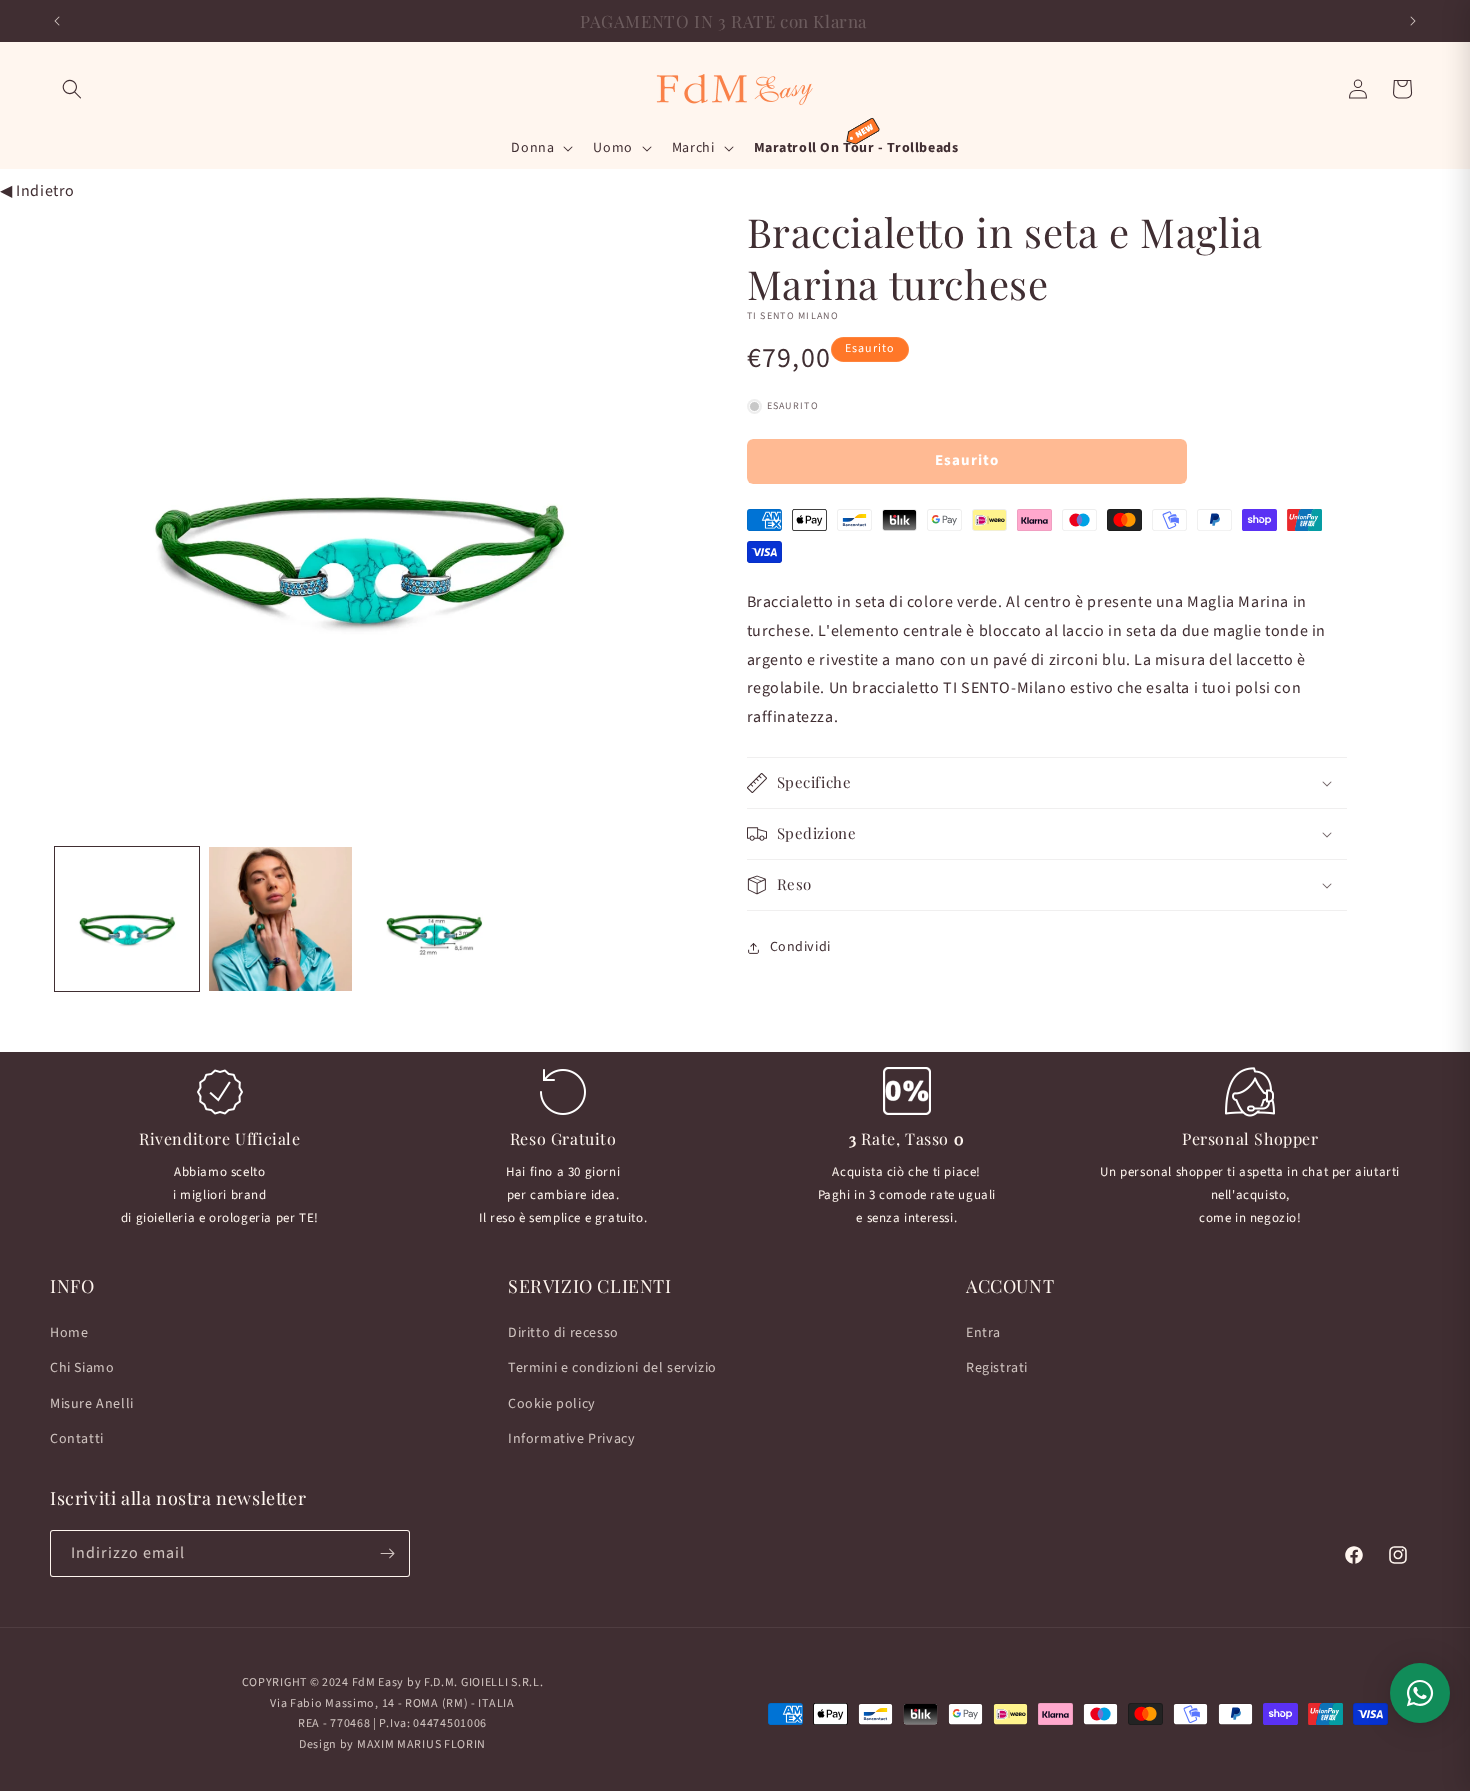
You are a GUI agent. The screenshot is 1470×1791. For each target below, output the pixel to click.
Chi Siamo (82, 1368)
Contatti (77, 1439)
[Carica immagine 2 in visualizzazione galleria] (281, 919)
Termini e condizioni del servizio (612, 1368)
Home (69, 1333)
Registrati (997, 1368)
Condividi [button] (800, 947)
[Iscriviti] (387, 1553)
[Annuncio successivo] (1413, 21)
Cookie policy (552, 1404)
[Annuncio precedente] (57, 21)
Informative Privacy (571, 1439)
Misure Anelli (92, 1404)
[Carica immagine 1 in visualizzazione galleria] (127, 919)
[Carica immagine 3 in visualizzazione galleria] (434, 919)
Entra (983, 1333)
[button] (72, 89)
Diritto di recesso (563, 1333)
